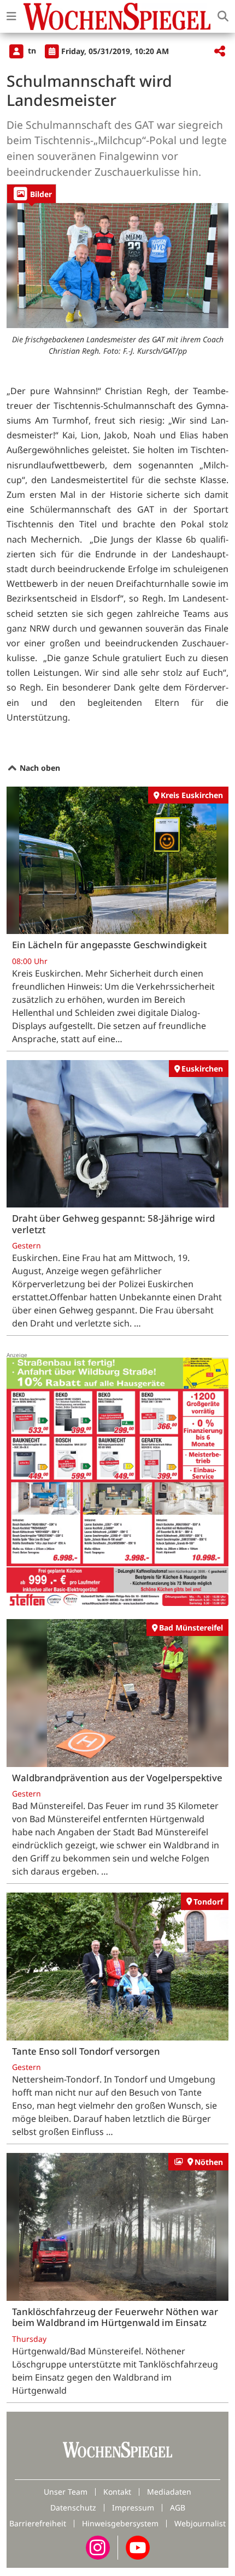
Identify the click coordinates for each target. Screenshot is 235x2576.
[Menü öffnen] (11, 16)
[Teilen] (220, 52)
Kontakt (117, 2492)
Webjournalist (200, 2523)
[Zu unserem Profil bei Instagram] (98, 2546)
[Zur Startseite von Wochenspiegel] (117, 16)
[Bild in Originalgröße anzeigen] (117, 265)
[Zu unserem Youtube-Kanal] (138, 2546)
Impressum (133, 2507)
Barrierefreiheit (38, 2523)
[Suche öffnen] (223, 16)
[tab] (31, 194)
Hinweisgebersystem (120, 2523)
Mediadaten (169, 2492)
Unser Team (66, 2492)
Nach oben (39, 768)
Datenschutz (73, 2507)
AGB (178, 2507)
